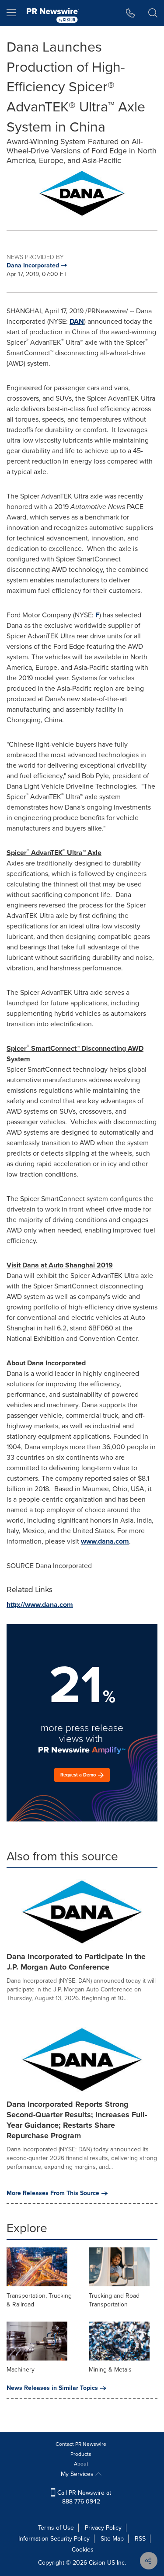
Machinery (21, 2370)
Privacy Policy (103, 2528)
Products (81, 2454)
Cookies (83, 2550)
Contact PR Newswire (81, 2444)
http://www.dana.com (40, 1605)
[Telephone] (131, 13)
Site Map (112, 2539)
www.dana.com (105, 1541)
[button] (82, 193)
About (81, 2464)
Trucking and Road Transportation (114, 2300)
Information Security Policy (54, 2539)
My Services (78, 2474)
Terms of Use (56, 2528)
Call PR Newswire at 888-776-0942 (83, 2497)
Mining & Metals (110, 2370)
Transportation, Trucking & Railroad (39, 2300)
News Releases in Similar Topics (52, 2388)
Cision (97, 2563)
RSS (140, 2539)
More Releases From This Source (53, 2193)
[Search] (153, 13)
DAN (77, 321)
